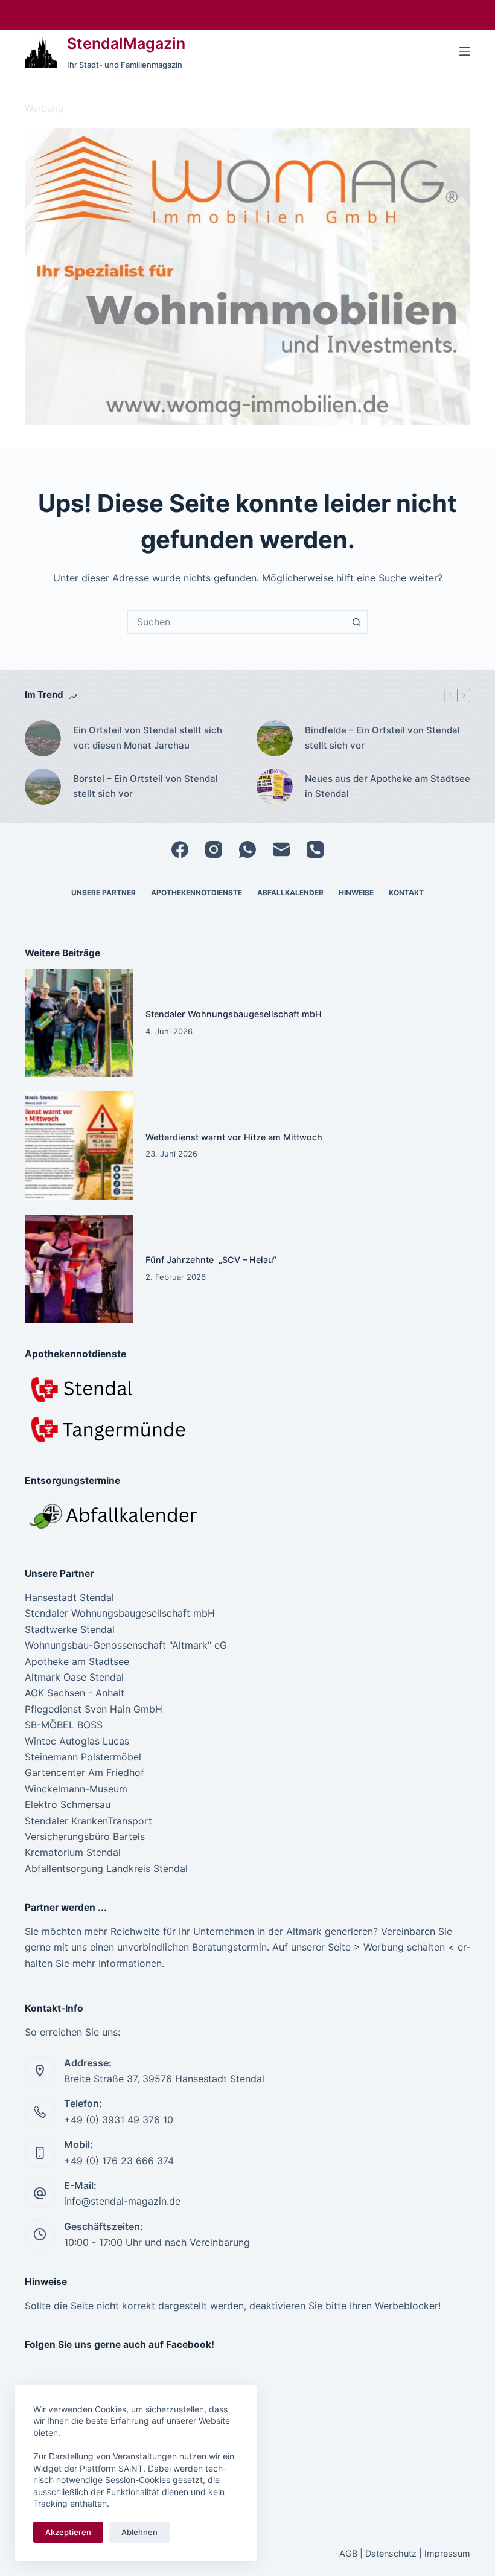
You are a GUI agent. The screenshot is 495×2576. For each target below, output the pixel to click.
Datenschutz (391, 2553)
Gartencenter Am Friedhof (85, 1772)
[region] (247, 276)
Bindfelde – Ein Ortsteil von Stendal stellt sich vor (382, 738)
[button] (247, 276)
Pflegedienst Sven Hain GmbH (94, 1709)
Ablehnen (139, 2532)
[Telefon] (315, 849)
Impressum (447, 2553)
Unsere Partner (104, 893)
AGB (348, 2553)
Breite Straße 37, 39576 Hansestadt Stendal (164, 2079)
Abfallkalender (290, 893)
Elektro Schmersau (68, 1804)
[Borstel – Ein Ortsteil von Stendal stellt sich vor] (43, 787)
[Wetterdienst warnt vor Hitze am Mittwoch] (79, 1146)
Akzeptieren (68, 2532)
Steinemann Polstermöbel (83, 1757)
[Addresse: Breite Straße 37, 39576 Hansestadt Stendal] (40, 2071)
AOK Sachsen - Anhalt (75, 1693)
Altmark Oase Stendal (74, 1677)
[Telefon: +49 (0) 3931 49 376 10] (40, 2112)
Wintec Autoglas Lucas (77, 1741)
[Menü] (465, 51)
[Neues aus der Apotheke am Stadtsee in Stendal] (275, 787)
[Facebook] (180, 849)
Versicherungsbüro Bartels (85, 1836)
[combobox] (237, 622)
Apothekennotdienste (196, 893)
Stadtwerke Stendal (70, 1629)
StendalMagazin (126, 43)
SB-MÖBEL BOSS (64, 1725)
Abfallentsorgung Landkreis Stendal (106, 1868)
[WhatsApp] (247, 849)
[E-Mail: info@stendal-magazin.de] (40, 2193)
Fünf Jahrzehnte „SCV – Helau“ (211, 1260)
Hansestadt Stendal (69, 1597)
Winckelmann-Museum (76, 1789)
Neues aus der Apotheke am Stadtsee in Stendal (388, 786)
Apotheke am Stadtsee (77, 1661)
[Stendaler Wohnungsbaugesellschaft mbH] (79, 1023)
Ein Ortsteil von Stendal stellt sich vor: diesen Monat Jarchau (148, 738)
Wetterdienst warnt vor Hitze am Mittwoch (234, 1137)
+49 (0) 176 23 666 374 (119, 2161)
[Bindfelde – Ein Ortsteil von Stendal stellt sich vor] (275, 738)
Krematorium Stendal (73, 1852)
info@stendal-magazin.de (122, 2201)
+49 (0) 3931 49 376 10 (119, 2120)
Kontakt (406, 893)
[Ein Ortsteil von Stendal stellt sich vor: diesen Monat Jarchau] (43, 738)
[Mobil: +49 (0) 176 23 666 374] (40, 2153)
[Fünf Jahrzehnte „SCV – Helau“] (79, 1269)
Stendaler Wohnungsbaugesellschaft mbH (234, 1014)
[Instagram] (214, 849)
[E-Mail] (281, 849)
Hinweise (356, 893)
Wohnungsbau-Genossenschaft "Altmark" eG (126, 1645)
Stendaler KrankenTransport (88, 1821)
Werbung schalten (404, 1947)
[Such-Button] (356, 622)
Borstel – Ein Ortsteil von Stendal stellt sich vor (145, 786)
